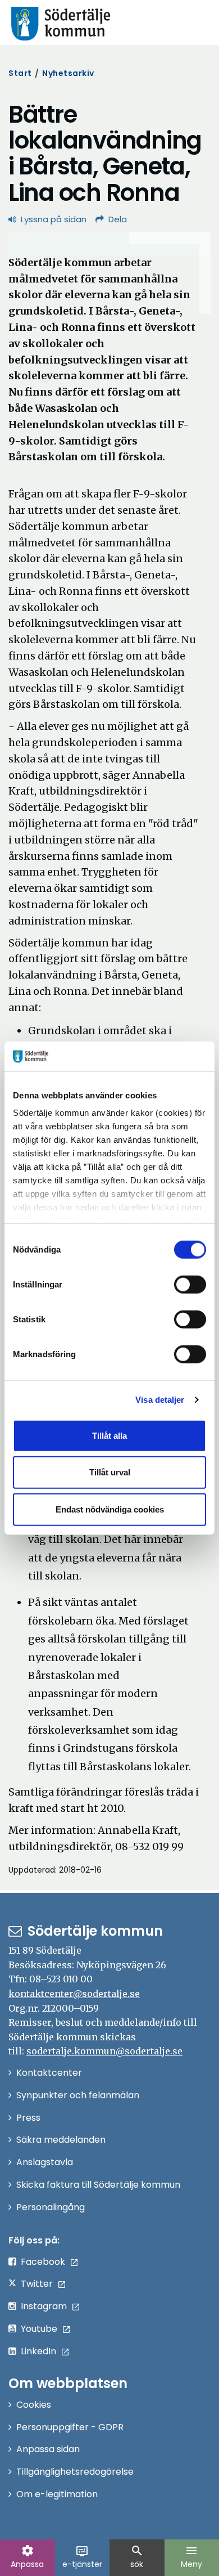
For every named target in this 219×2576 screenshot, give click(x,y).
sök (137, 2557)
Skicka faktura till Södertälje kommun (98, 2185)
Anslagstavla (45, 2162)
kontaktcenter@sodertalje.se (74, 1994)
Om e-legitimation (57, 2494)
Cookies (34, 2405)
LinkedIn (38, 2351)
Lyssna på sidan (54, 219)
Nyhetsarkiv (68, 73)
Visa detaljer (160, 1400)
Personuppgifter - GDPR (70, 2427)
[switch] (190, 1284)
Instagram (44, 2306)
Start (20, 73)
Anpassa (27, 2557)
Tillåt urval (110, 1472)
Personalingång (51, 2207)
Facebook (43, 2262)
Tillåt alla (109, 1435)
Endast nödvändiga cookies (110, 1509)
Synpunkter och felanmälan (78, 2095)
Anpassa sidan (48, 2449)
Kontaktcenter (49, 2073)
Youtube (39, 2329)
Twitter (37, 2284)
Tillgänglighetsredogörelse (75, 2472)
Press (28, 2118)
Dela (118, 219)
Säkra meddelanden (61, 2140)
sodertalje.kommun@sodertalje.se (104, 2051)
